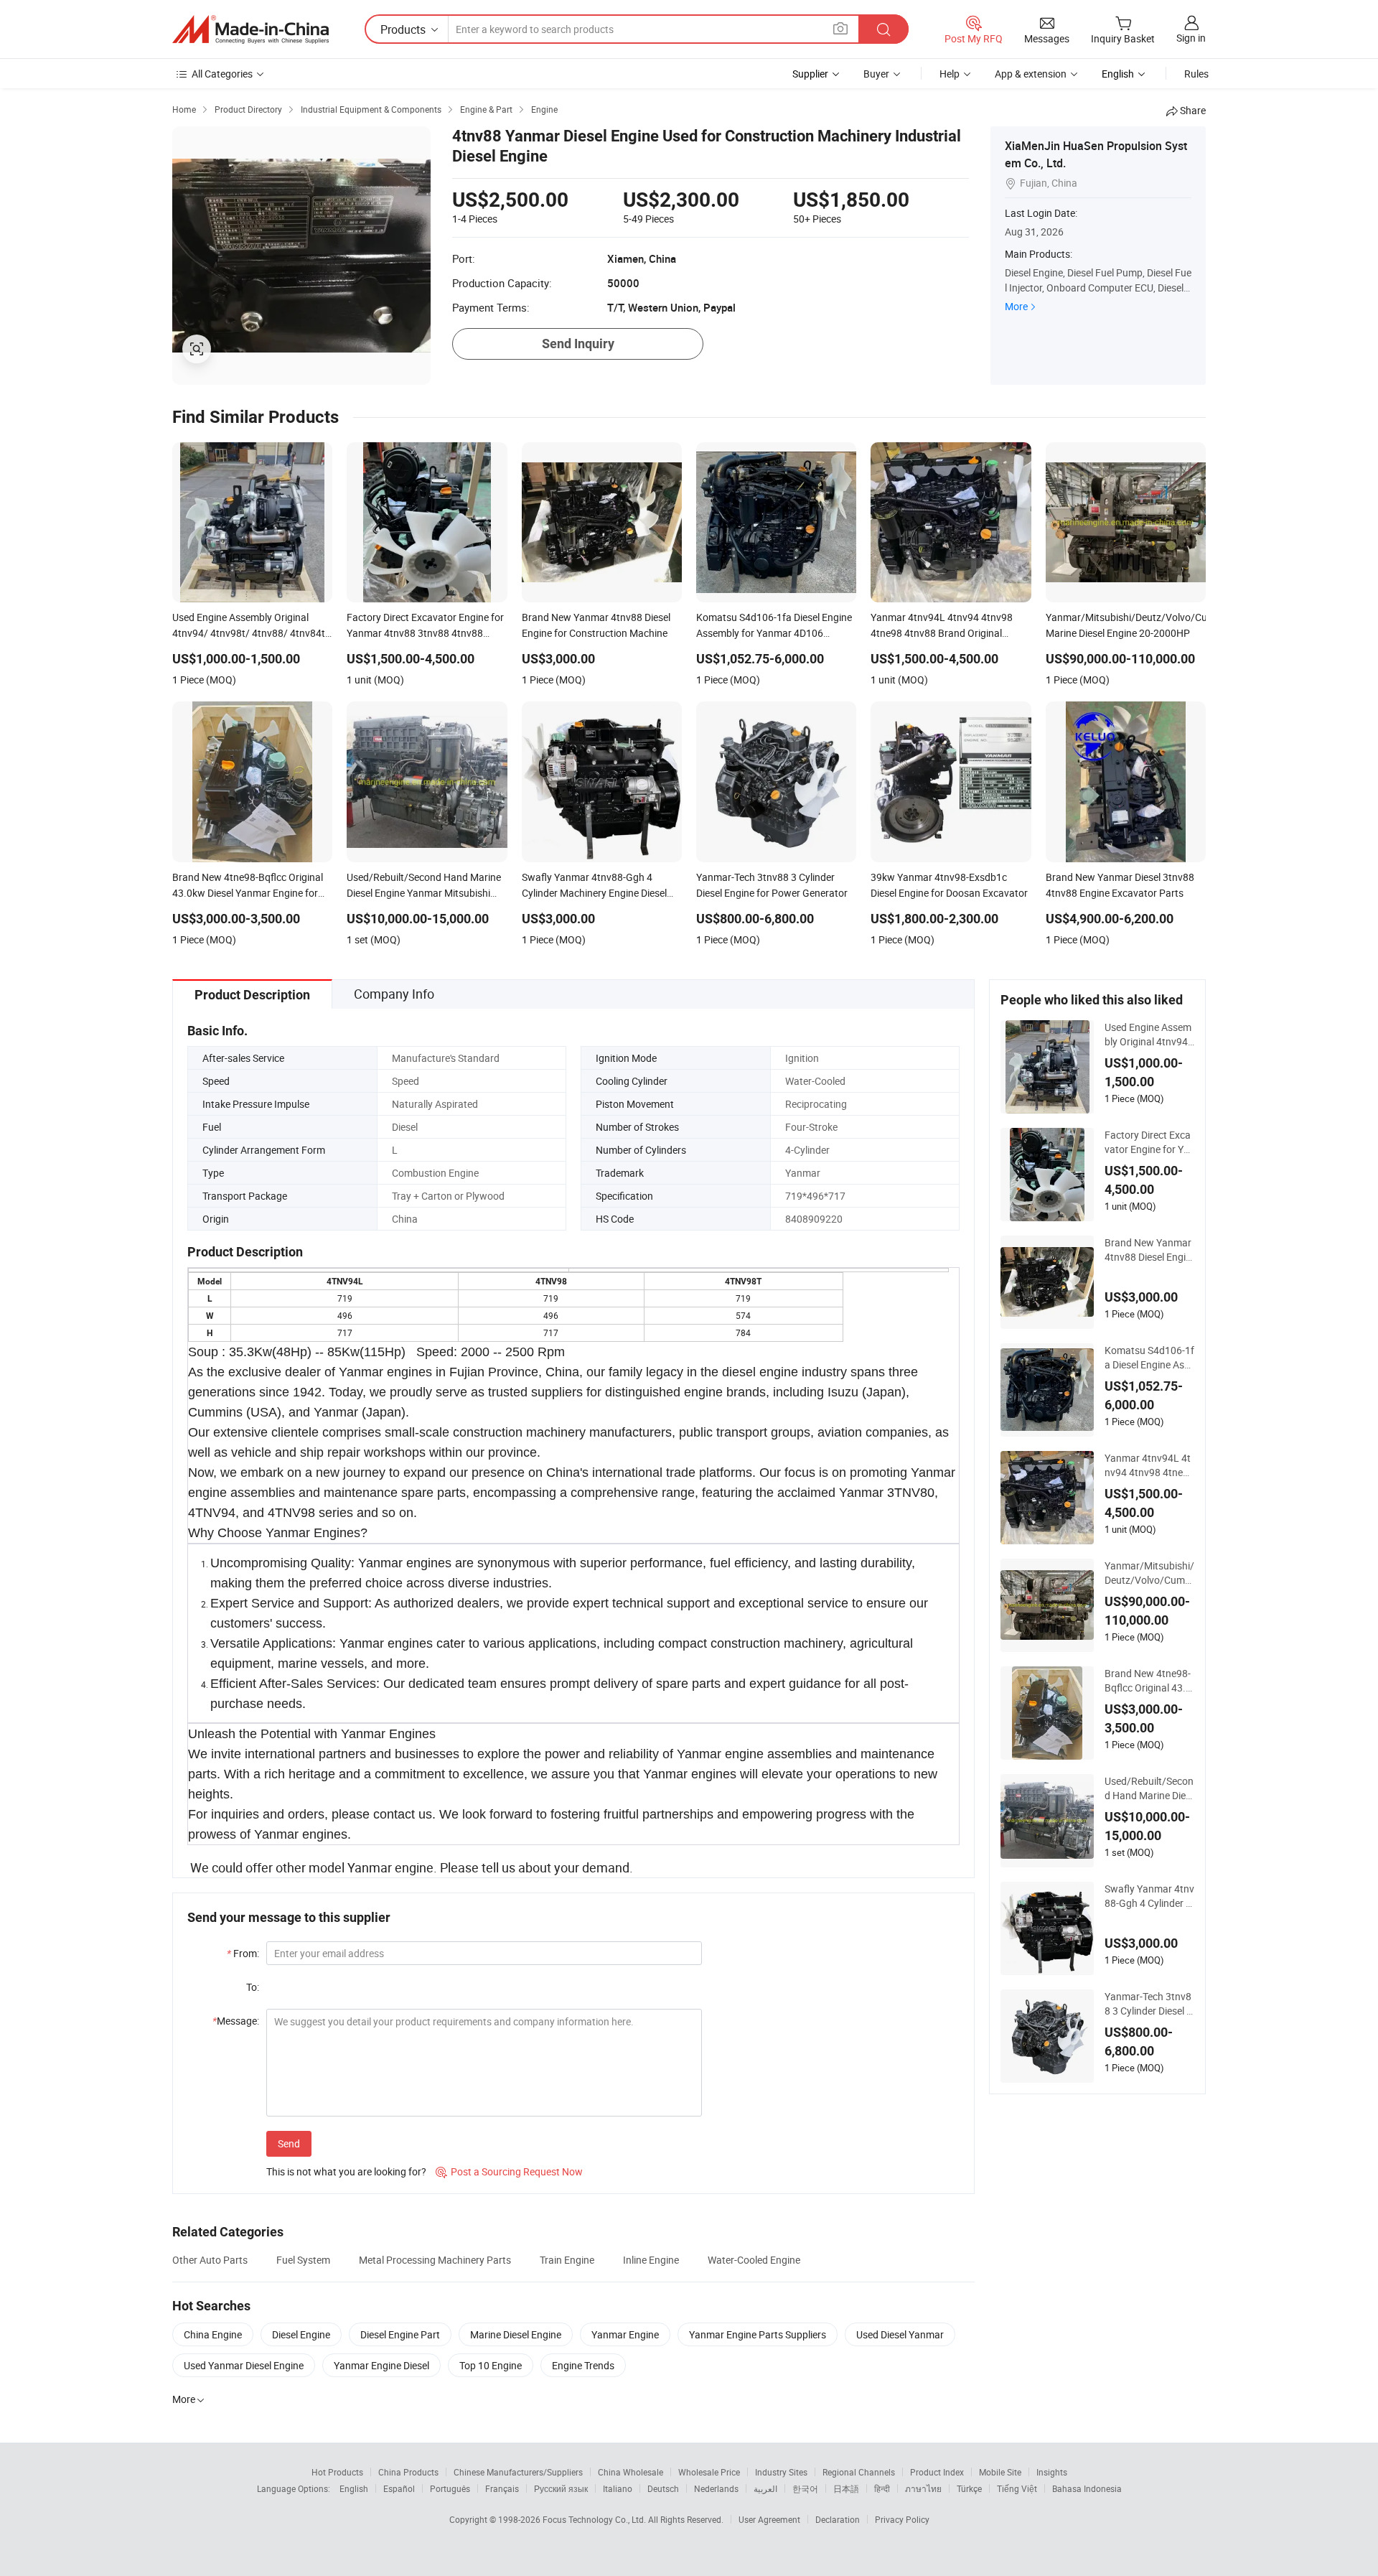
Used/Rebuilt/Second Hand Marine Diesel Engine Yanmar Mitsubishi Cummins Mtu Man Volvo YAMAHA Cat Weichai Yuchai (1149, 1788)
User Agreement (769, 2519)
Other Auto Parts (210, 2260)
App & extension (1031, 74)
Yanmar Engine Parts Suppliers (758, 2334)
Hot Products (337, 2472)
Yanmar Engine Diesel (381, 2365)
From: (243, 1953)
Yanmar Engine (625, 2334)
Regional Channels (859, 2472)
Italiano (618, 2488)
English (354, 2488)
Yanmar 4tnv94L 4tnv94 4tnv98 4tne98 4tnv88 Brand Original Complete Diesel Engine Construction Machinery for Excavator (1149, 1465)
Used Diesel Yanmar (900, 2334)
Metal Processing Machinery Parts (435, 2260)
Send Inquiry (578, 344)
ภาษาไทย (923, 2488)
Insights (1052, 2472)
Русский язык (561, 2488)
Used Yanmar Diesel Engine (244, 2365)
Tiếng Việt (1017, 2488)
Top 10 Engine (491, 2365)
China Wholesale (631, 2472)
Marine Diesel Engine (516, 2334)
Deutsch (663, 2488)
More (1016, 306)
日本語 (846, 2488)
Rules (1196, 74)
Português (450, 2488)
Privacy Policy (902, 2519)
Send (289, 2143)
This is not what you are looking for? (346, 2171)
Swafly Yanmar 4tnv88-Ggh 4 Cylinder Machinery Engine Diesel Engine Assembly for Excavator (1149, 1896)
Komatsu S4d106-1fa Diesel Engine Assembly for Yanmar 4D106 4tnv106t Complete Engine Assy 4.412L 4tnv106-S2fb (1149, 1358)
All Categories (222, 74)
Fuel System (303, 2260)
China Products (408, 2472)
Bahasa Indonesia (1087, 2488)
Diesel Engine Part (400, 2334)
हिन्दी (882, 2488)
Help (950, 74)
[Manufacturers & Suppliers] (250, 29)
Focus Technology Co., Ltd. (595, 2519)
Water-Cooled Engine (754, 2260)
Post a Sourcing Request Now (509, 2171)
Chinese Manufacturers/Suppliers (518, 2472)
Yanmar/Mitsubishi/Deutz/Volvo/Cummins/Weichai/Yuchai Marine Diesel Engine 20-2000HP (1149, 1573)
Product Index (937, 2472)
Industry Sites (781, 2472)
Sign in (1191, 38)
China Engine (213, 2334)
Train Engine (567, 2260)
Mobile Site (1000, 2472)
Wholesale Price (709, 2472)
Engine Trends (583, 2365)
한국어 (805, 2488)
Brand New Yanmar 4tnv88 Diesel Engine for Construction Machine (1148, 1250)
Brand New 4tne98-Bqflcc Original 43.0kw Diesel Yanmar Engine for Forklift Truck (1149, 1681)
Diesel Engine (301, 2334)
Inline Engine (651, 2260)
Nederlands (716, 2488)
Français (502, 2488)
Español (399, 2488)
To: (253, 1987)
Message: (236, 2021)
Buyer (876, 74)
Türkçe (969, 2488)
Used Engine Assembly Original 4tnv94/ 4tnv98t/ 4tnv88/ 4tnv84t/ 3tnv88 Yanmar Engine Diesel (1149, 1035)
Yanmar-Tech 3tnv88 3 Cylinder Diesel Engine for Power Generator (1148, 2004)
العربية (765, 2488)
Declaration (838, 2519)
